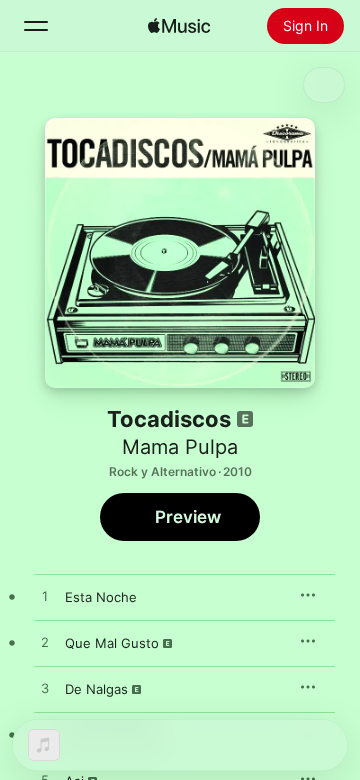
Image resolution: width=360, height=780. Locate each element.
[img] (179, 26)
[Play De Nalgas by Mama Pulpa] (45, 689)
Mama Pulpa (180, 447)
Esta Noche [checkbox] (101, 597)
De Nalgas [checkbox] (96, 689)
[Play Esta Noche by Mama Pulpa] (45, 597)
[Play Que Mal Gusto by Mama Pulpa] (45, 643)
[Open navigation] (36, 26)
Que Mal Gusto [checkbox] (112, 643)
